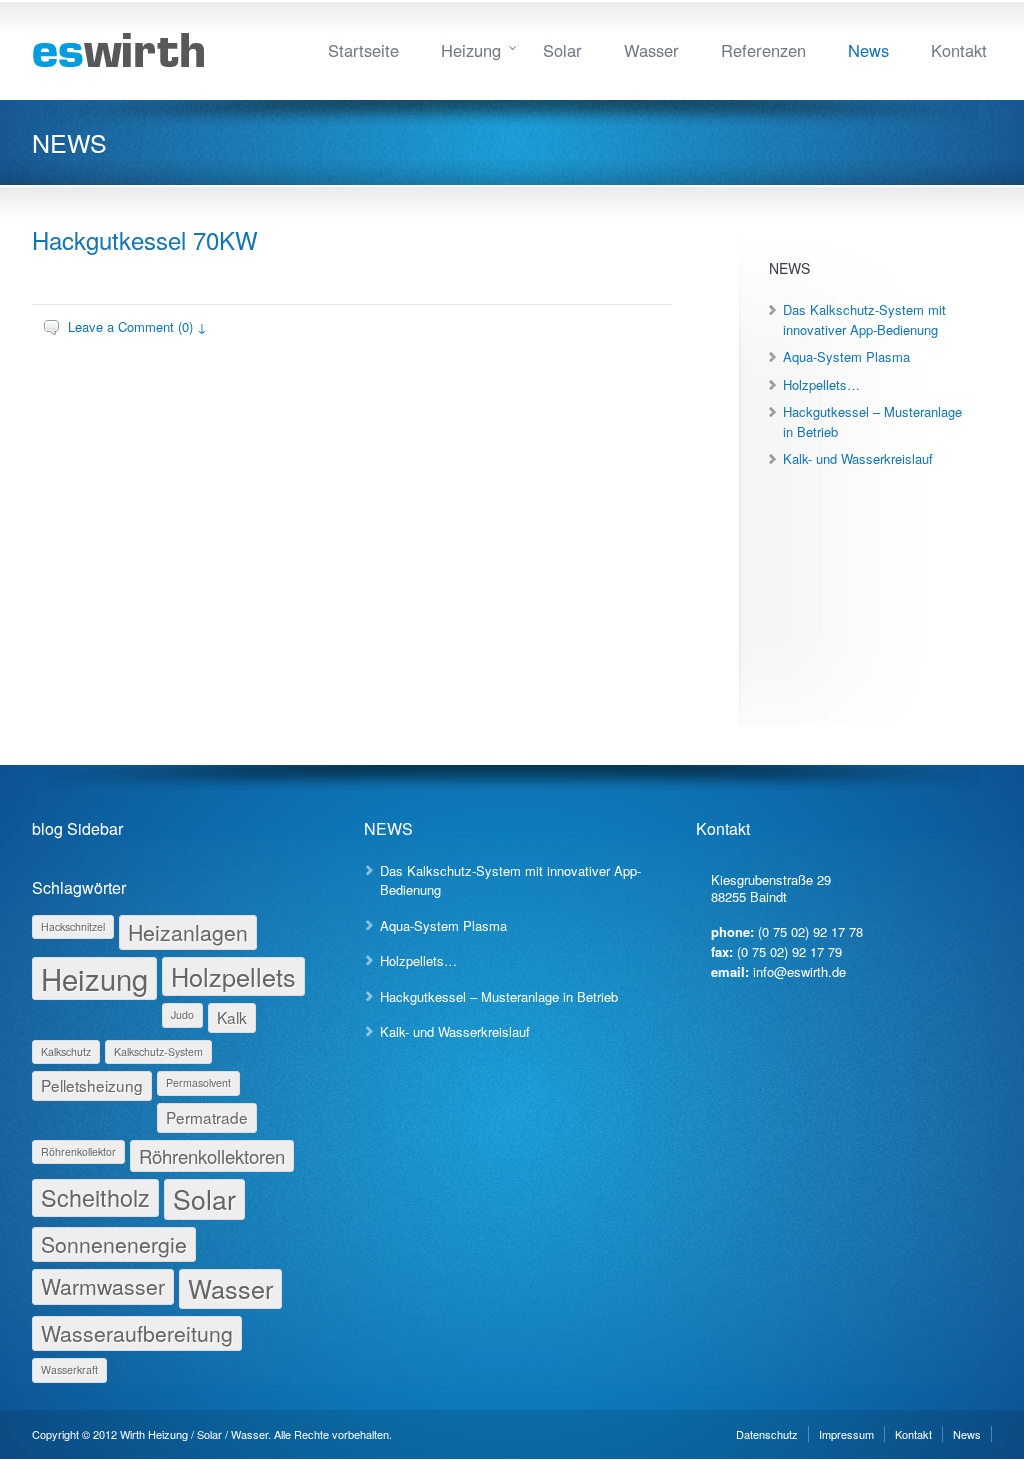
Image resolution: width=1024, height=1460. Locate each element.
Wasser (651, 50)
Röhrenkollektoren (212, 1156)
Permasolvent (198, 1082)
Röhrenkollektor (78, 1151)
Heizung (471, 50)
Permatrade (207, 1117)
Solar (562, 50)
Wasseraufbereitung (137, 1333)
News (868, 50)
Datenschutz (767, 1434)
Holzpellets (233, 976)
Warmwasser (103, 1286)
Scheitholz (95, 1197)
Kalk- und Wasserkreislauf (858, 458)
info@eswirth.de (799, 971)
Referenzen (763, 50)
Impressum (846, 1434)
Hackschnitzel (73, 926)
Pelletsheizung (92, 1085)
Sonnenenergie (114, 1244)
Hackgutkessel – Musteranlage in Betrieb (499, 996)
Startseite (363, 50)
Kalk (232, 1017)
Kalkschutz (66, 1051)
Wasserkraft (69, 1369)
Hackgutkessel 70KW (145, 239)
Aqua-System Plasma (846, 356)
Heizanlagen (188, 932)
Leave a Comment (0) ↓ (137, 326)
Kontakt (959, 50)
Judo (182, 1014)
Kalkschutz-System (158, 1051)
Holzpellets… (821, 384)
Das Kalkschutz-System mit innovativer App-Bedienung (864, 319)
